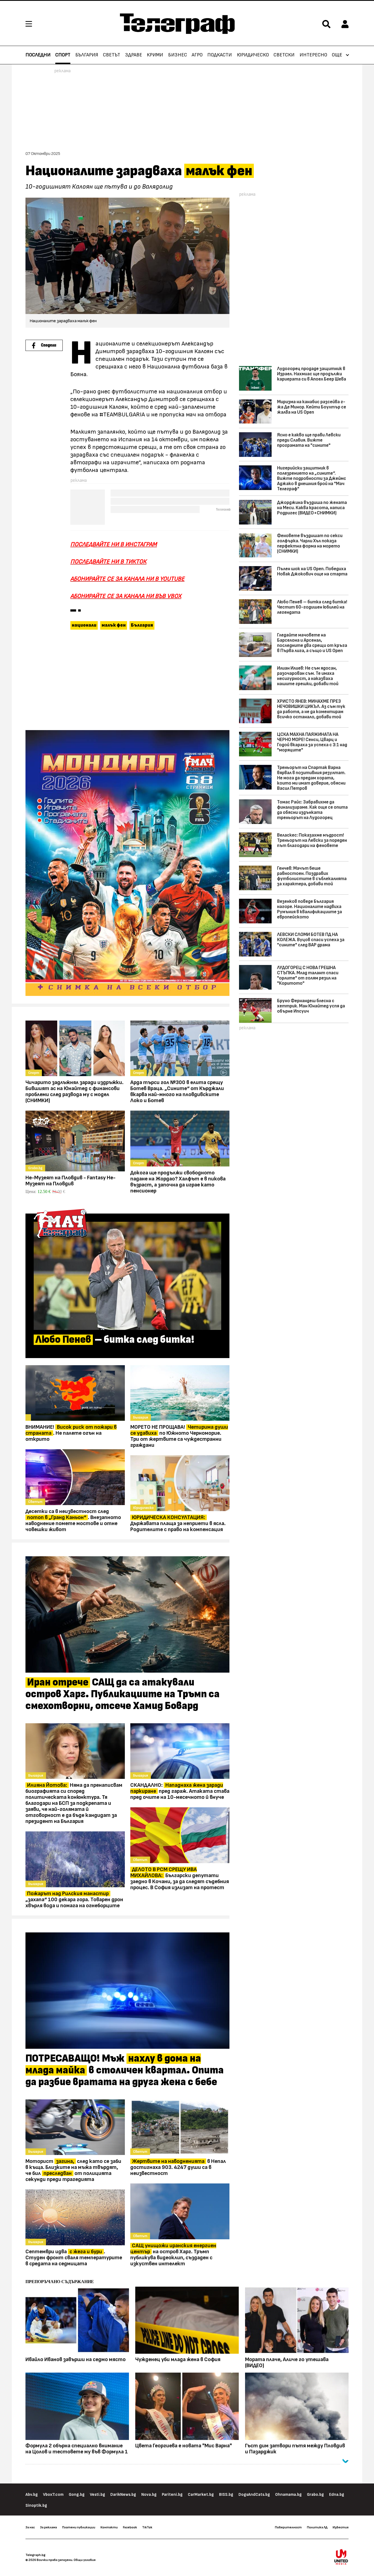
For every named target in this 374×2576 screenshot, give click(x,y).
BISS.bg (226, 2495)
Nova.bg (149, 2495)
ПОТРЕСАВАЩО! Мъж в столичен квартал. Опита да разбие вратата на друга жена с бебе (125, 2070)
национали (84, 625)
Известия (341, 2527)
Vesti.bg (97, 2495)
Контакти (109, 2527)
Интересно (313, 55)
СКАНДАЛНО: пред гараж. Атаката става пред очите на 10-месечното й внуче (180, 1791)
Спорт (63, 55)
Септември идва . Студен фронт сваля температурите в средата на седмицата (74, 2258)
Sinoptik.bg (36, 2506)
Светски (284, 55)
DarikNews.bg (123, 2495)
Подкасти (220, 55)
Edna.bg (337, 2495)
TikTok (147, 2527)
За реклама (48, 2527)
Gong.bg (77, 2495)
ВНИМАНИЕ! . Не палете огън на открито (71, 1433)
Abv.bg (32, 2495)
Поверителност (288, 2527)
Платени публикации (79, 2527)
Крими (155, 55)
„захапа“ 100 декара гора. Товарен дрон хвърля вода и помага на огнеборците (74, 1900)
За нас (30, 2527)
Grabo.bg (315, 2495)
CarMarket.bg (201, 2495)
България (87, 55)
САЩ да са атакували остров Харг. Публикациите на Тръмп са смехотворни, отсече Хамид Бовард (123, 1694)
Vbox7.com (53, 2495)
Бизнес (178, 55)
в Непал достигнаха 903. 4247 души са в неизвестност (178, 2167)
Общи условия (85, 2560)
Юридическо (253, 55)
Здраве (134, 55)
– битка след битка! (115, 1340)
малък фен (114, 625)
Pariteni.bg (172, 2495)
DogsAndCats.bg (254, 2495)
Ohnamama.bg (288, 2495)
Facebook (130, 2527)
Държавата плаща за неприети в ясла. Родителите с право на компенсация (178, 1523)
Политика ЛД (317, 2527)
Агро (197, 55)
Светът (112, 55)
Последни (38, 55)
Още (337, 55)
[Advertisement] (127, 681)
